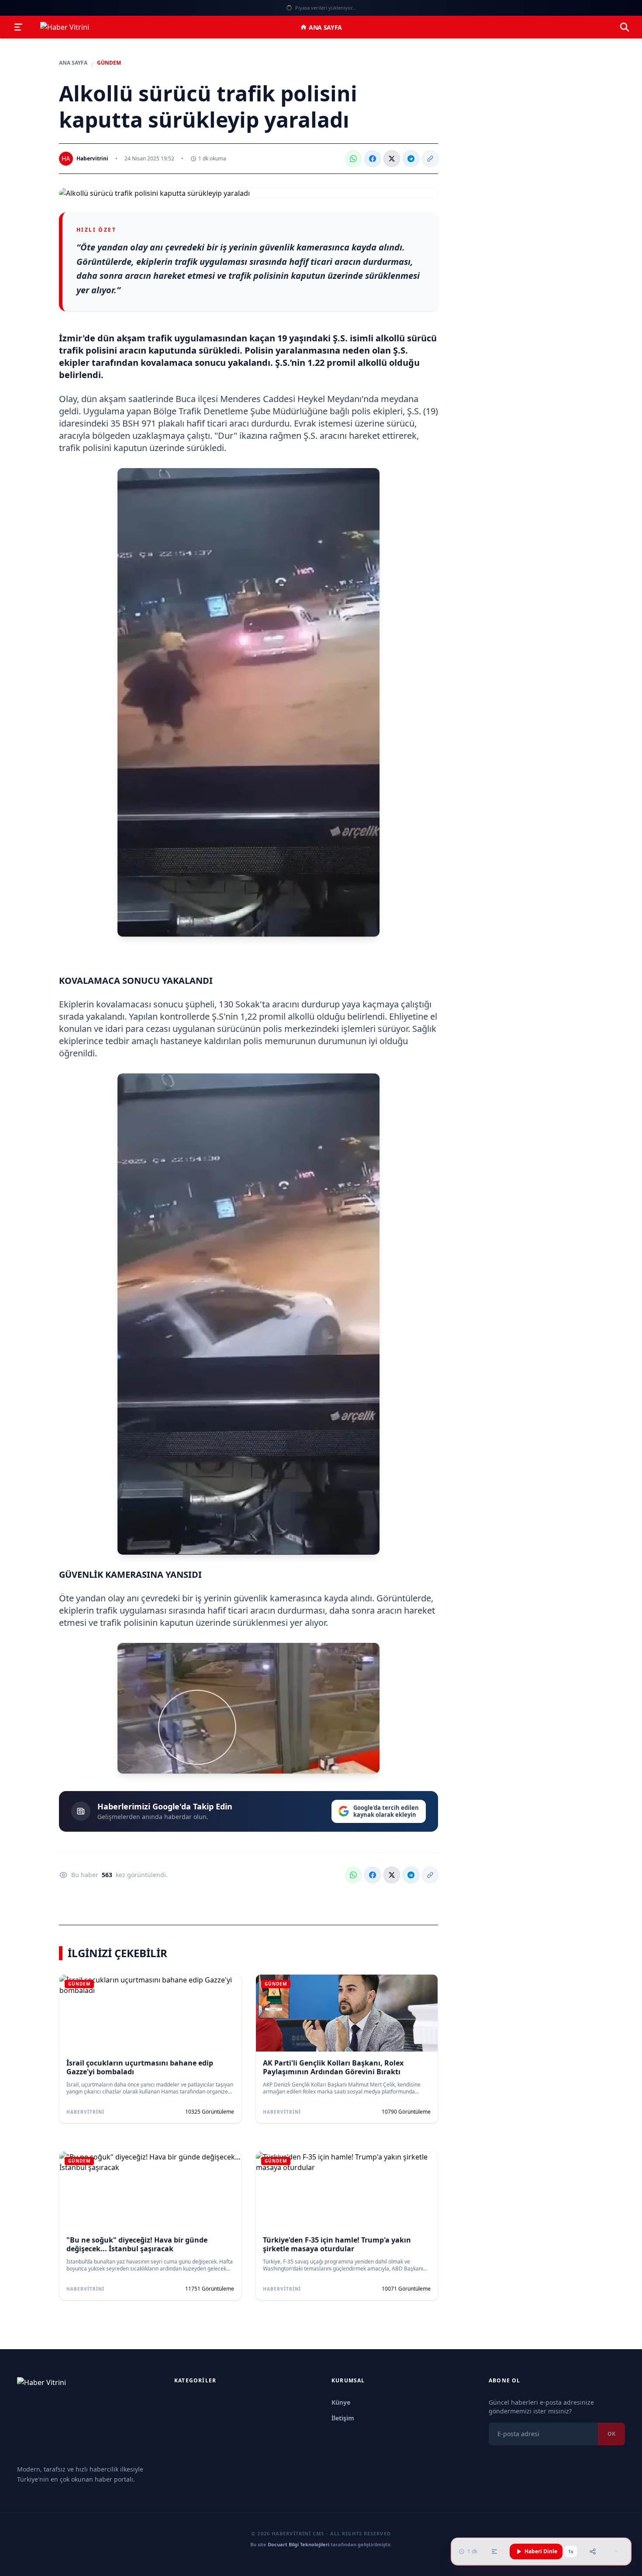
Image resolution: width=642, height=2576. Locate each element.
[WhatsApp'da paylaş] (353, 159)
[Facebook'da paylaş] (373, 159)
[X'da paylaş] (392, 159)
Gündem (109, 63)
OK (611, 2434)
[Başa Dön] (616, 2552)
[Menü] (18, 27)
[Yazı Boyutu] (494, 2552)
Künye (341, 2402)
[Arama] (625, 27)
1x (571, 2552)
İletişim (343, 2418)
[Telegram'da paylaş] (411, 159)
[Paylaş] (593, 2552)
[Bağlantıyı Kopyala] (430, 159)
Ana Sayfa (325, 27)
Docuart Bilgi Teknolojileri (299, 2544)
